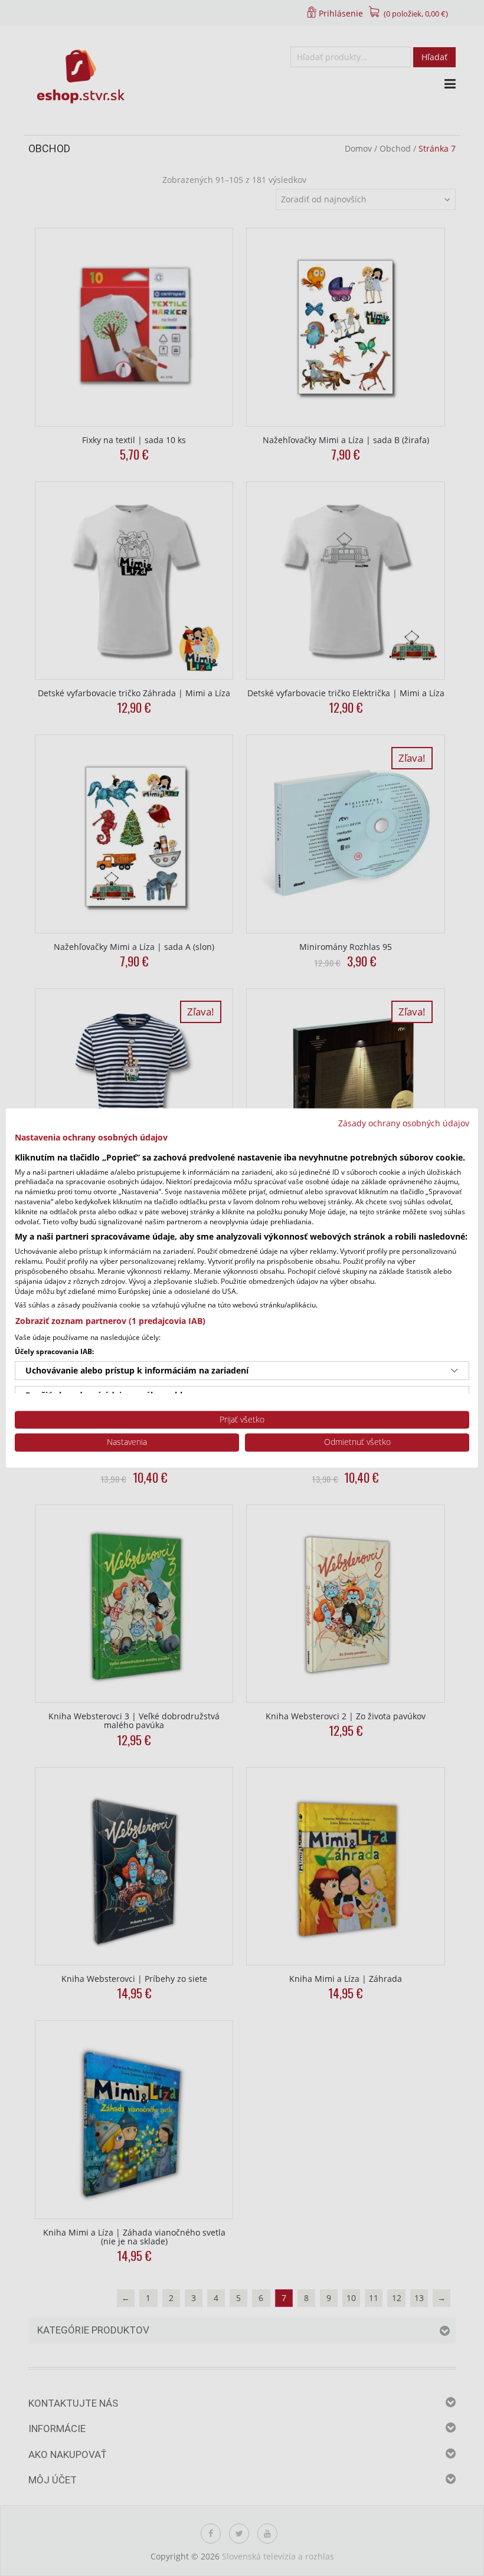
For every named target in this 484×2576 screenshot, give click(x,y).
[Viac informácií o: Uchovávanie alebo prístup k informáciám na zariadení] (454, 1371)
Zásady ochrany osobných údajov (404, 1123)
